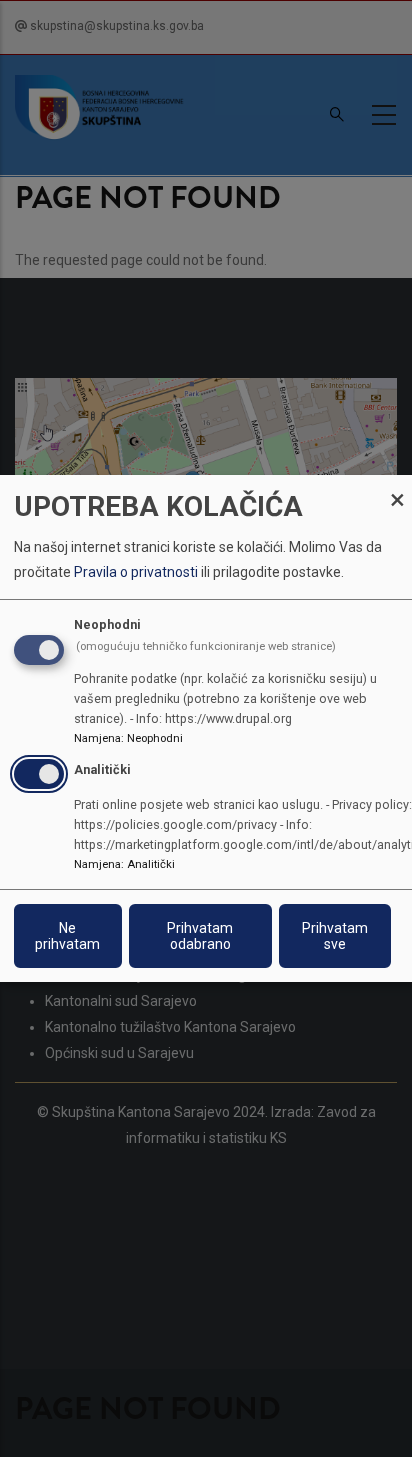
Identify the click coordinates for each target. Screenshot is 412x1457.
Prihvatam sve (335, 936)
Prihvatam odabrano (200, 936)
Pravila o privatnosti (136, 572)
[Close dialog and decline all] (397, 487)
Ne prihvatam (67, 936)
